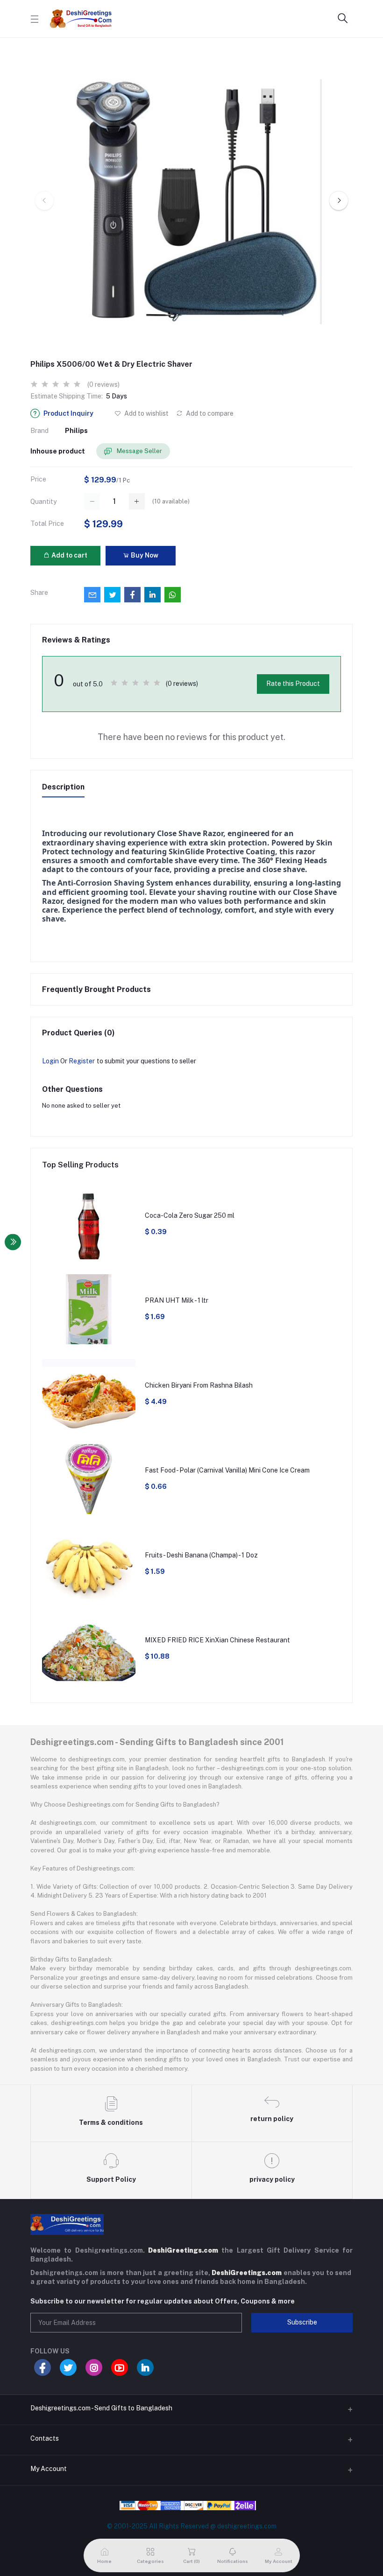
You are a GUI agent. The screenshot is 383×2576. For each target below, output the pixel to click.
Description (63, 787)
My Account (49, 2469)
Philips (76, 431)
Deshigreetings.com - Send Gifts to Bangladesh (101, 2408)
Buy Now (144, 555)
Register (82, 1061)
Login (50, 1061)
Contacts (45, 2438)
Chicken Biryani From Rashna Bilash (199, 1385)
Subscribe (302, 2322)
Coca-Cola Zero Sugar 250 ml (190, 1215)
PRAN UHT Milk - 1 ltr (177, 1300)
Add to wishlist (146, 413)
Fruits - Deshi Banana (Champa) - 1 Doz (201, 1555)
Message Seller (139, 451)
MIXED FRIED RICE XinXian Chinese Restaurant (217, 1640)
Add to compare (209, 413)
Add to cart (69, 555)
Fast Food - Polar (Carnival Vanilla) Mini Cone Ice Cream (227, 1470)
